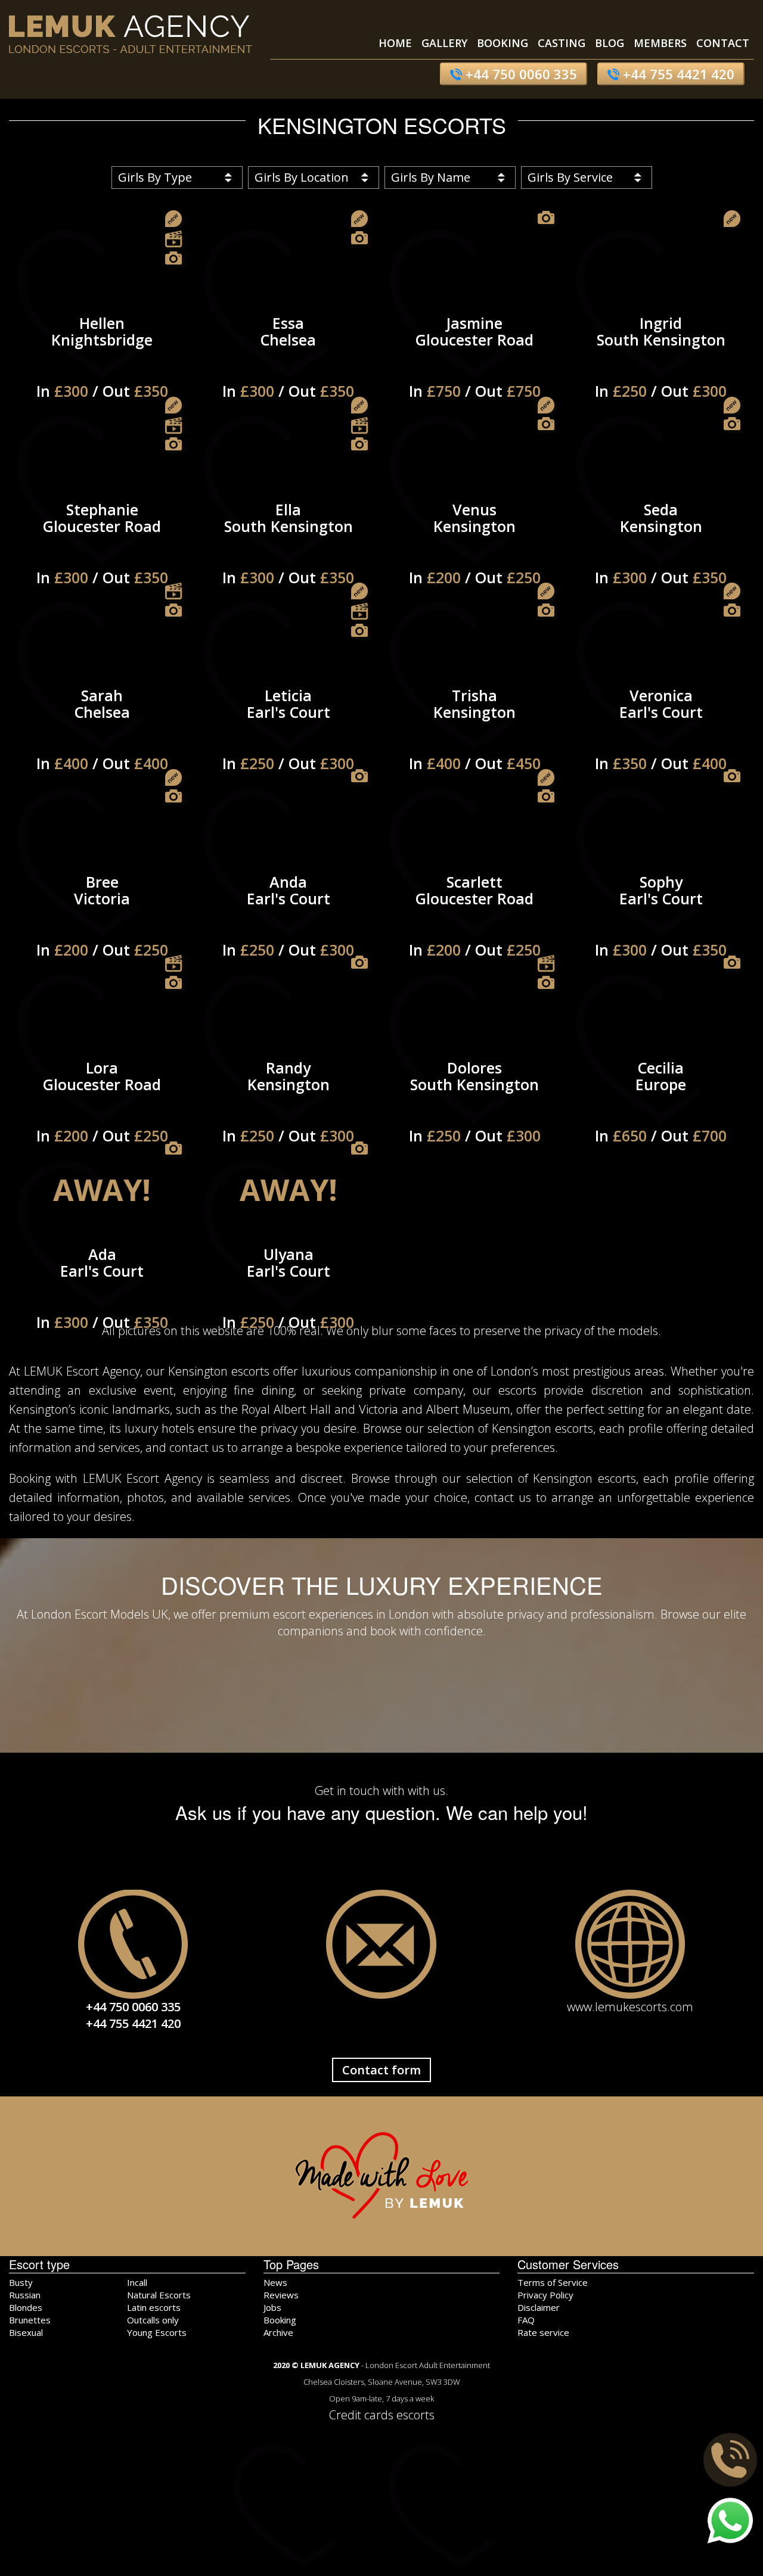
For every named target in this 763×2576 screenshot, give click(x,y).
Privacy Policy (545, 2295)
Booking (503, 43)
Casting (562, 43)
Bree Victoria (102, 909)
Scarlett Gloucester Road (475, 909)
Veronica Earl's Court (661, 723)
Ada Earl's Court (102, 1281)
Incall (137, 2282)
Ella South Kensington (288, 537)
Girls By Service (570, 177)
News (275, 2282)
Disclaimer (539, 2307)
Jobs (272, 2307)
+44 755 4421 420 (677, 74)
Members (660, 43)
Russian (25, 2295)
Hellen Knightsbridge (102, 350)
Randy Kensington (288, 1095)
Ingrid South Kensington (661, 350)
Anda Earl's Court (288, 909)
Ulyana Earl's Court (288, 1281)
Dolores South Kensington (475, 1095)
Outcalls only (153, 2320)
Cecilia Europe (661, 1095)
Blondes (26, 2307)
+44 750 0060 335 (519, 74)
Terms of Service (553, 2282)
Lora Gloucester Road (102, 1095)
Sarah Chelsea (102, 723)
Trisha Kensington (475, 723)
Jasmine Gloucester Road (475, 350)
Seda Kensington (661, 537)
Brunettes (30, 2320)
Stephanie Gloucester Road (102, 537)
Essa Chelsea (288, 350)
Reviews (281, 2295)
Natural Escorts (159, 2295)
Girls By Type (155, 177)
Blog (610, 43)
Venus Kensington (475, 537)
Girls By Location (302, 177)
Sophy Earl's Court (661, 909)
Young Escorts (157, 2332)
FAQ (526, 2320)
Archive (278, 2332)
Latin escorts (154, 2307)
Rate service (543, 2332)
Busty (21, 2282)
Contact (723, 43)
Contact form (381, 2070)
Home (395, 43)
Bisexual (26, 2332)
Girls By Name (431, 177)
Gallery (444, 43)
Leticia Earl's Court (288, 723)
